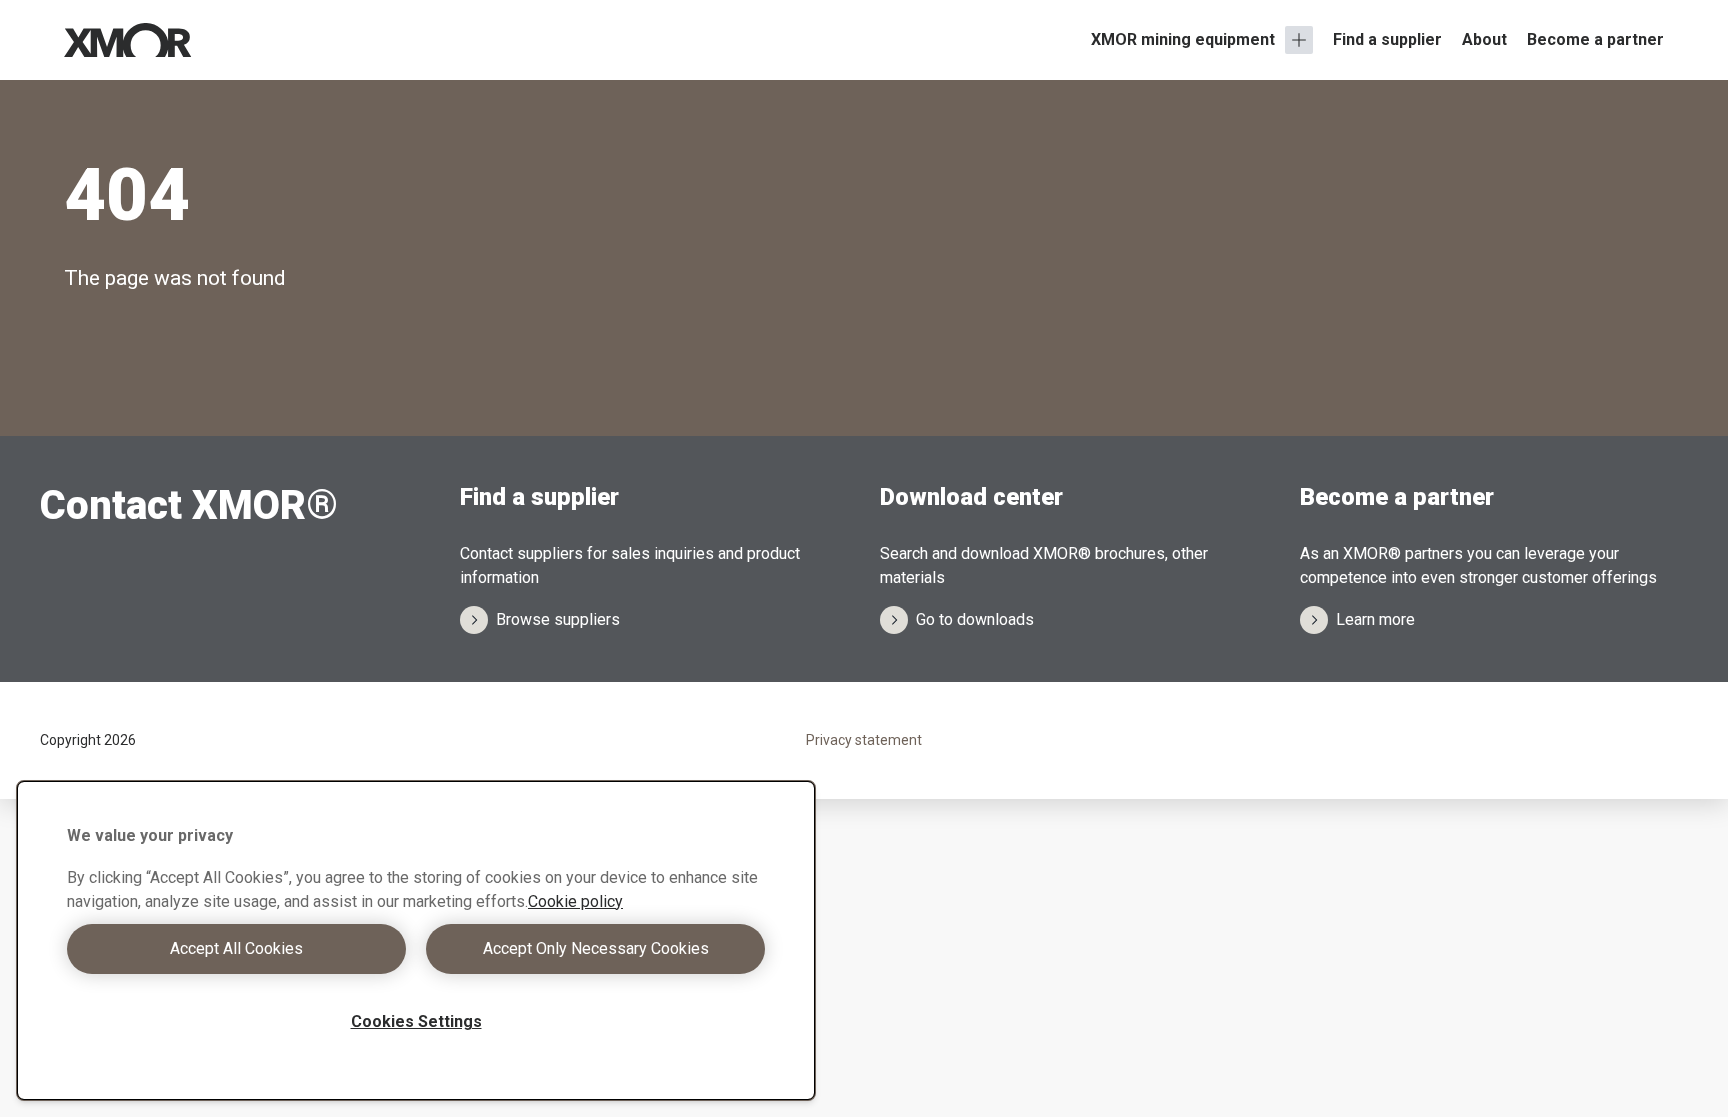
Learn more (1375, 619)
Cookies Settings (416, 1021)
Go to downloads (975, 619)
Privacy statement (864, 740)
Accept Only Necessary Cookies (596, 948)
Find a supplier (1387, 39)
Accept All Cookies (236, 948)
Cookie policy (575, 901)
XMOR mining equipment (1183, 39)
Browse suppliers (558, 619)
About (1484, 39)
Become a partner (1595, 39)
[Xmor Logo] (128, 40)
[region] (416, 940)
